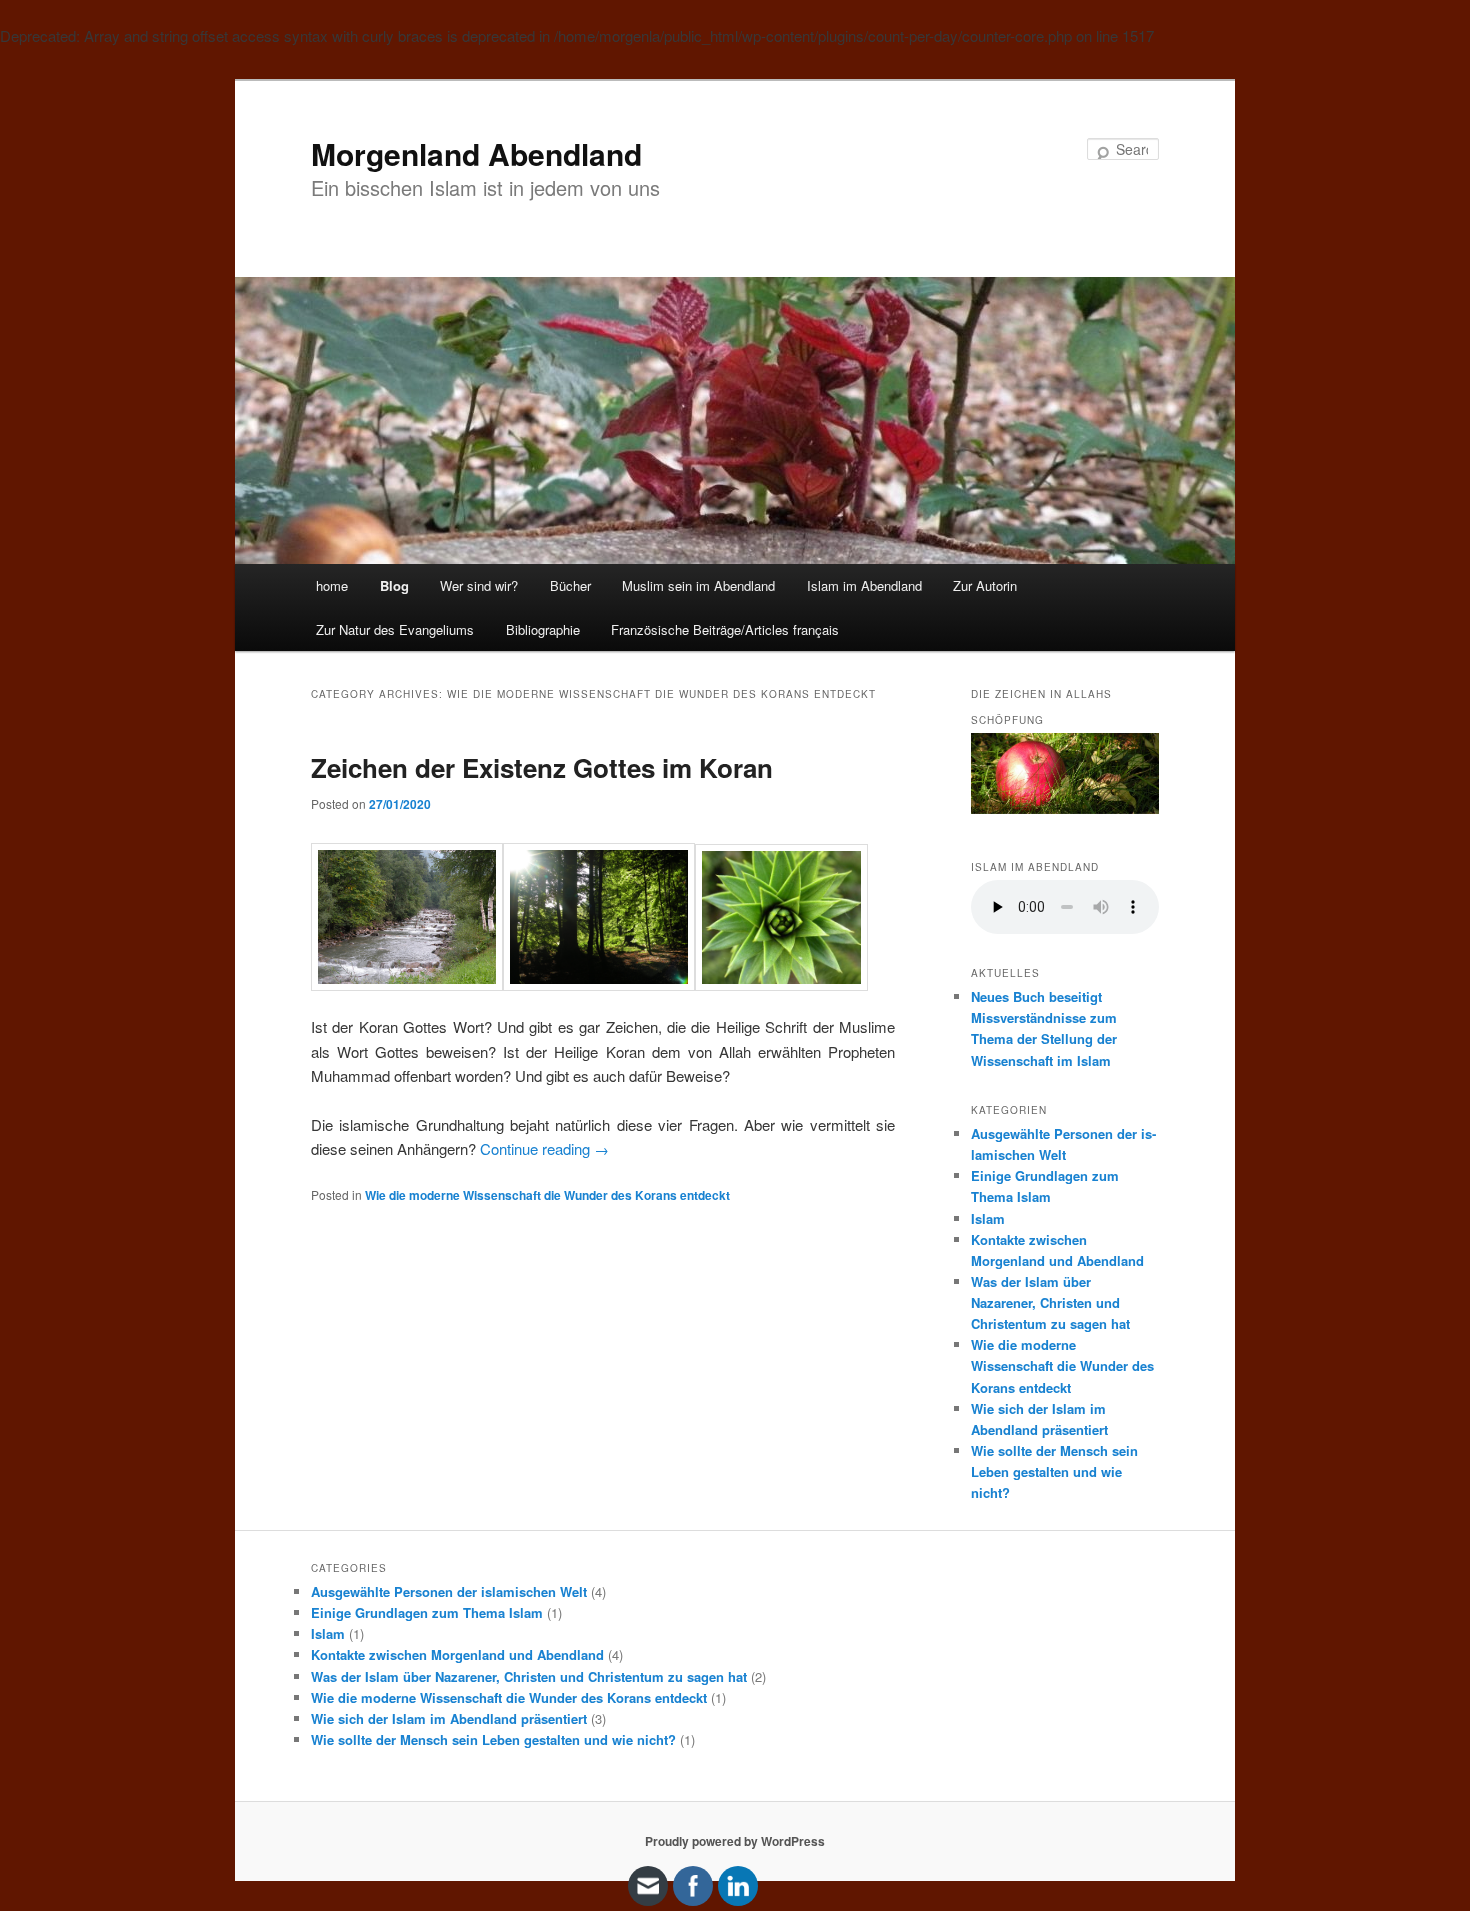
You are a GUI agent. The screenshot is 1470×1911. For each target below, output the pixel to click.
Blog (394, 585)
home (332, 585)
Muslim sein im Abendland (698, 585)
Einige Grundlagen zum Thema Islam (427, 1612)
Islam (988, 1218)
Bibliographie (543, 629)
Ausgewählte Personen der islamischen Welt (449, 1591)
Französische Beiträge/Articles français (725, 629)
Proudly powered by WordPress (735, 1841)
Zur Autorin (985, 585)
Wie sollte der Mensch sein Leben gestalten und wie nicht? (1054, 1471)
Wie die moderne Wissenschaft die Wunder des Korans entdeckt (547, 1195)
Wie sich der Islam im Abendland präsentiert (449, 1718)
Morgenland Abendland (476, 153)
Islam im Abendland (864, 585)
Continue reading (544, 1148)
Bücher (570, 585)
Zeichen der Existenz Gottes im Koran (542, 767)
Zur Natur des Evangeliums (395, 629)
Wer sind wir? (479, 585)
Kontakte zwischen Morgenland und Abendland (457, 1654)
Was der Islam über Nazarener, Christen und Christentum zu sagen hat (1050, 1302)
